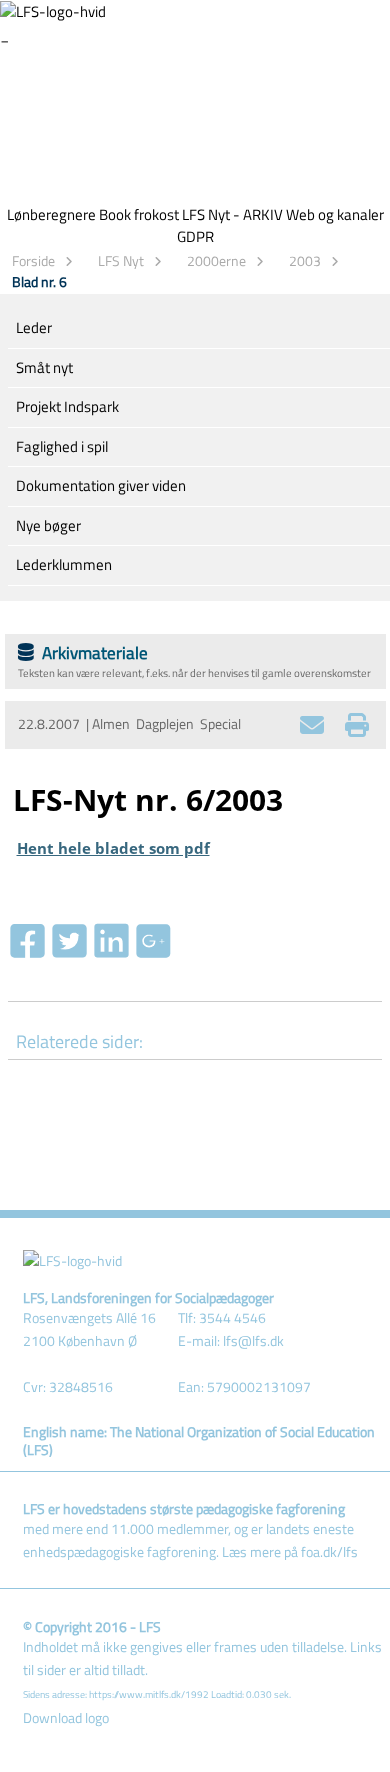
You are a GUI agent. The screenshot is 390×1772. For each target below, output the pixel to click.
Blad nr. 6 (39, 281)
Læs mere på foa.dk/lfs (290, 1552)
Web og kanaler (335, 214)
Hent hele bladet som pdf (113, 848)
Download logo (66, 1718)
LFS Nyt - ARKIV (232, 214)
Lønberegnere (51, 214)
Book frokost (139, 214)
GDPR (195, 236)
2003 (305, 260)
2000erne (216, 260)
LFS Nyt (121, 260)
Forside (33, 260)
